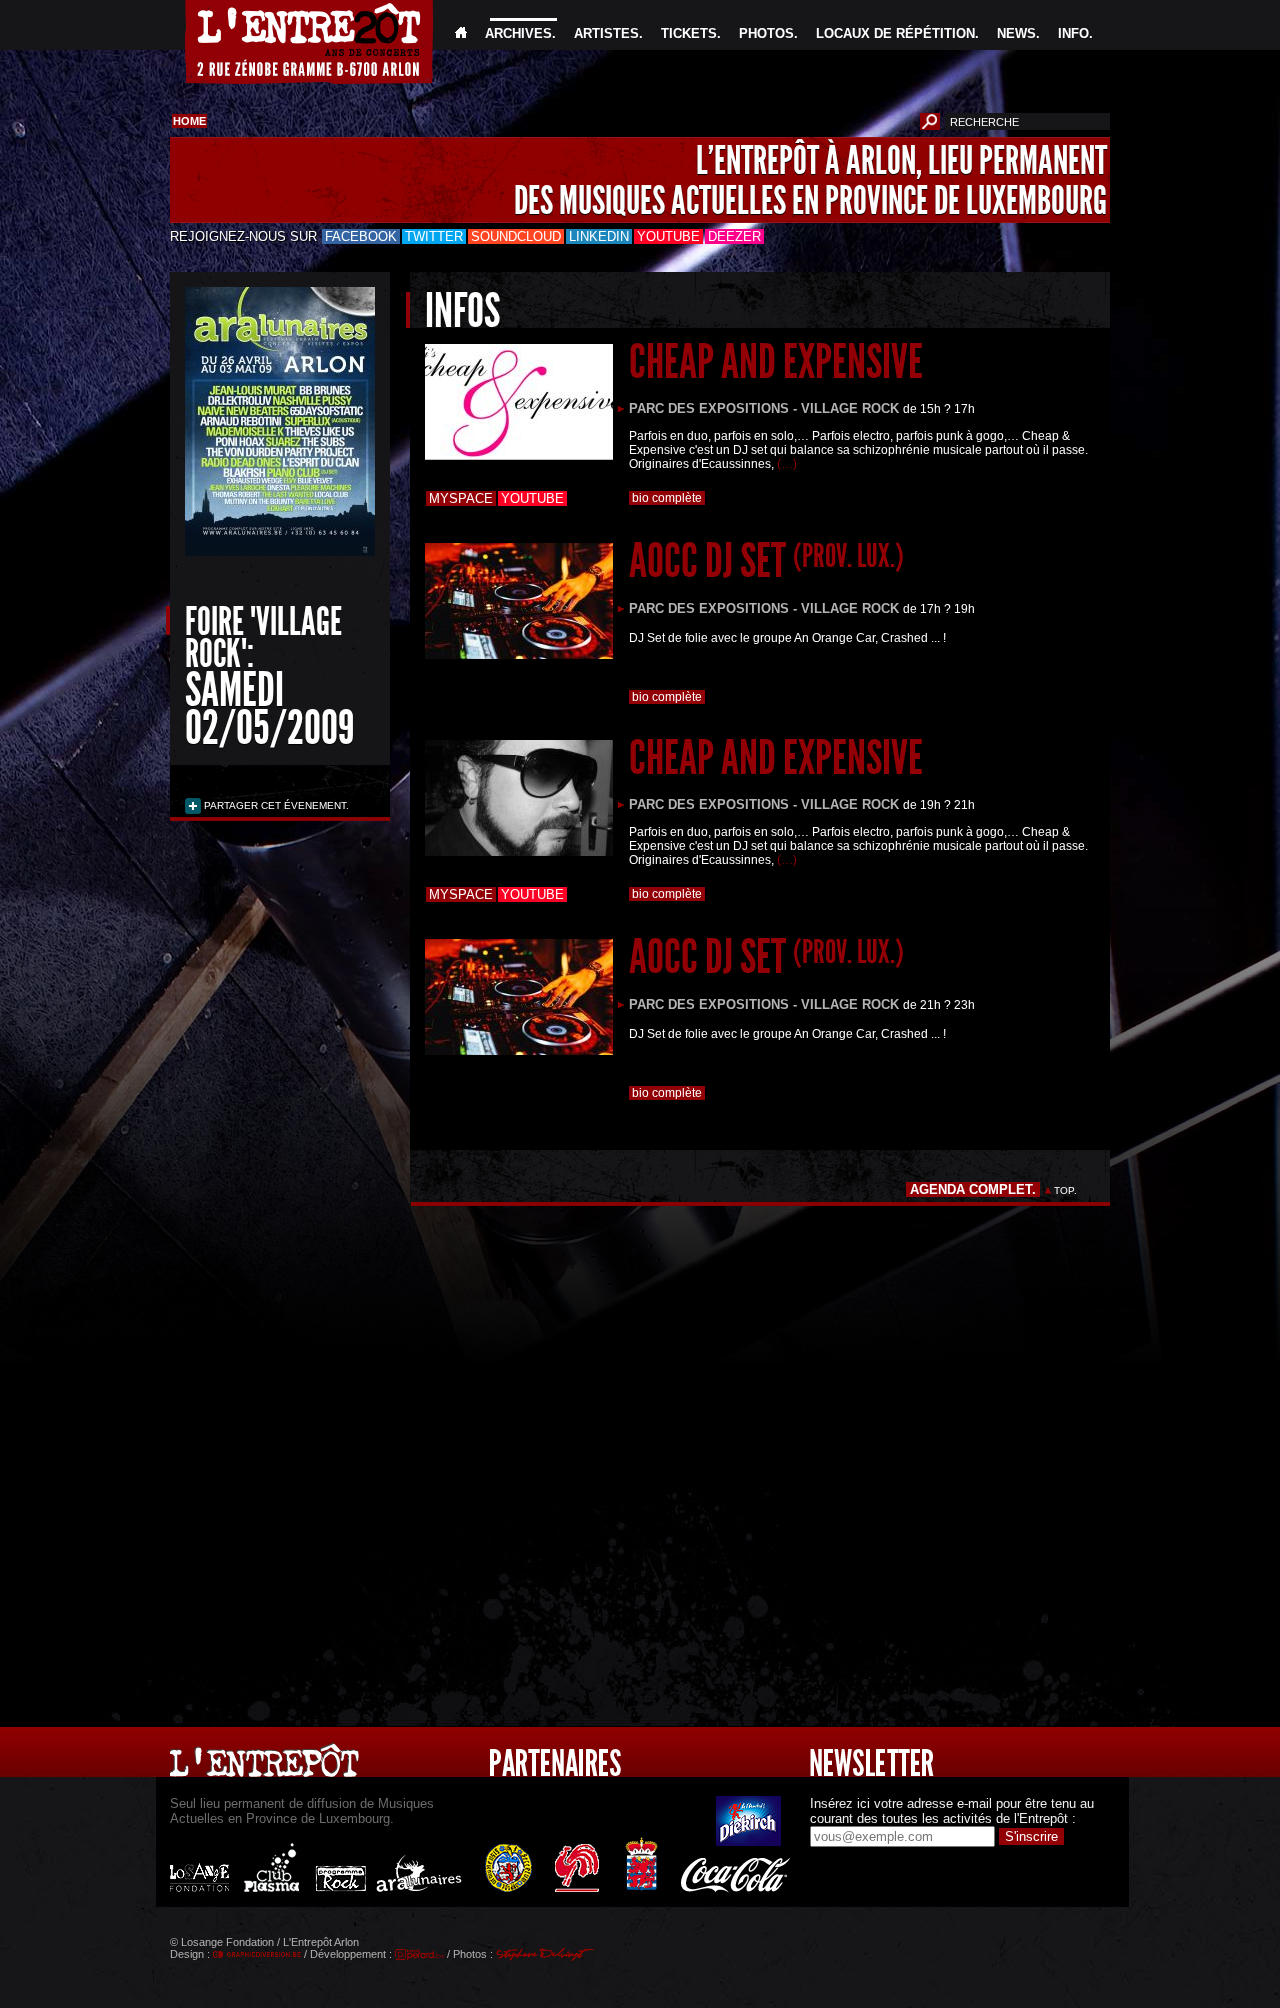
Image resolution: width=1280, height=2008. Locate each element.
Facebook (361, 236)
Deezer (734, 236)
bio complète (667, 498)
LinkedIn (599, 236)
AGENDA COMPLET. (973, 1189)
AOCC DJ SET (766, 560)
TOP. (1065, 1190)
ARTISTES (606, 33)
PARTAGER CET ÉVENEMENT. (275, 805)
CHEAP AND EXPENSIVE (776, 361)
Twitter (434, 236)
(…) (787, 464)
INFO (1073, 33)
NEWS (1016, 33)
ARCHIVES (518, 33)
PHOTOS (766, 33)
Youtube (668, 236)
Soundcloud (516, 236)
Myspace (461, 498)
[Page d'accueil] (461, 33)
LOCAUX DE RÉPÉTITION (895, 33)
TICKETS (689, 33)
